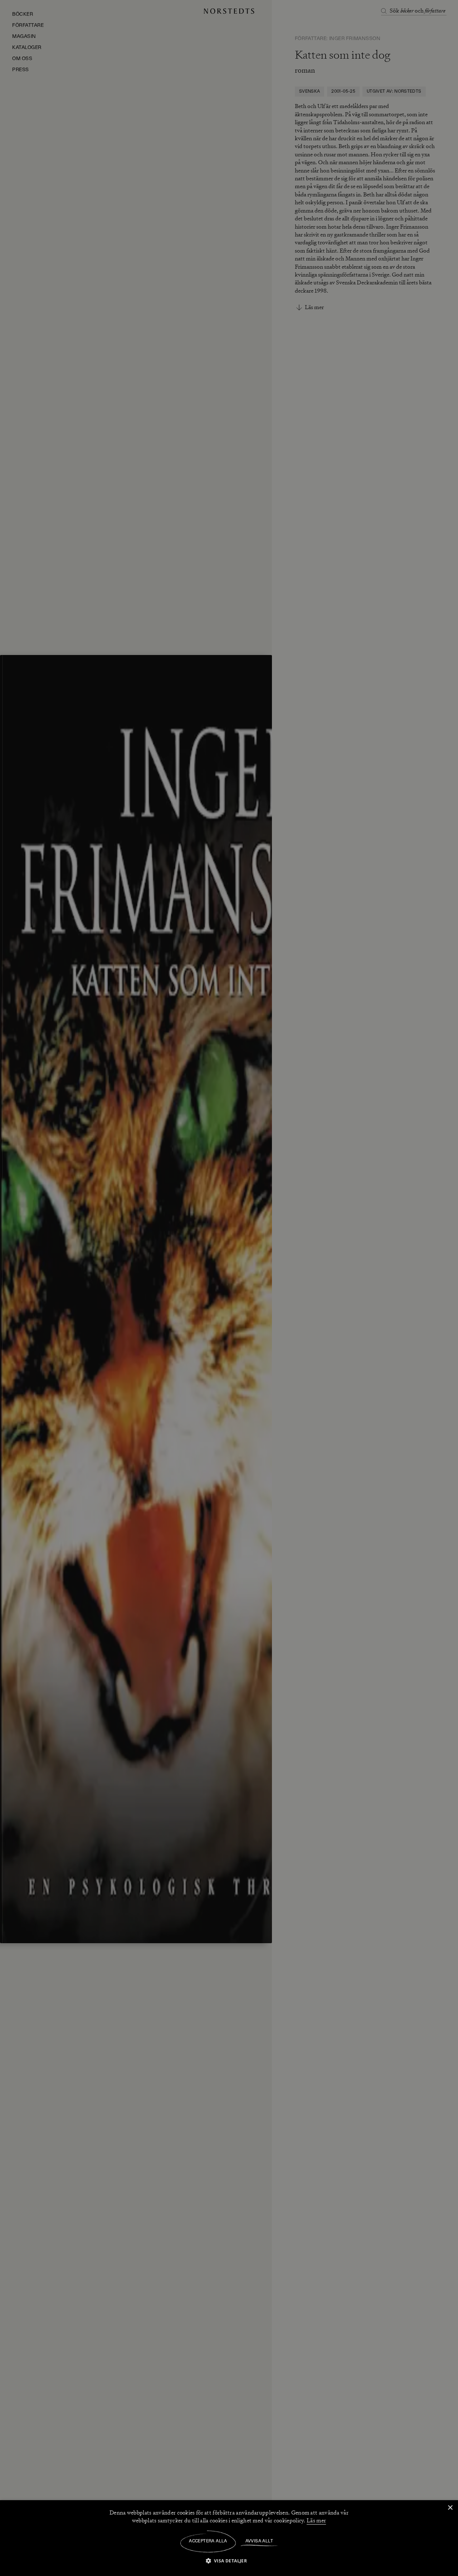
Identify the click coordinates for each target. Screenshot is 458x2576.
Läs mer (316, 2521)
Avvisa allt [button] (259, 2541)
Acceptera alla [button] (208, 2541)
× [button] (450, 2508)
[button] (229, 2560)
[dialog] (229, 1288)
